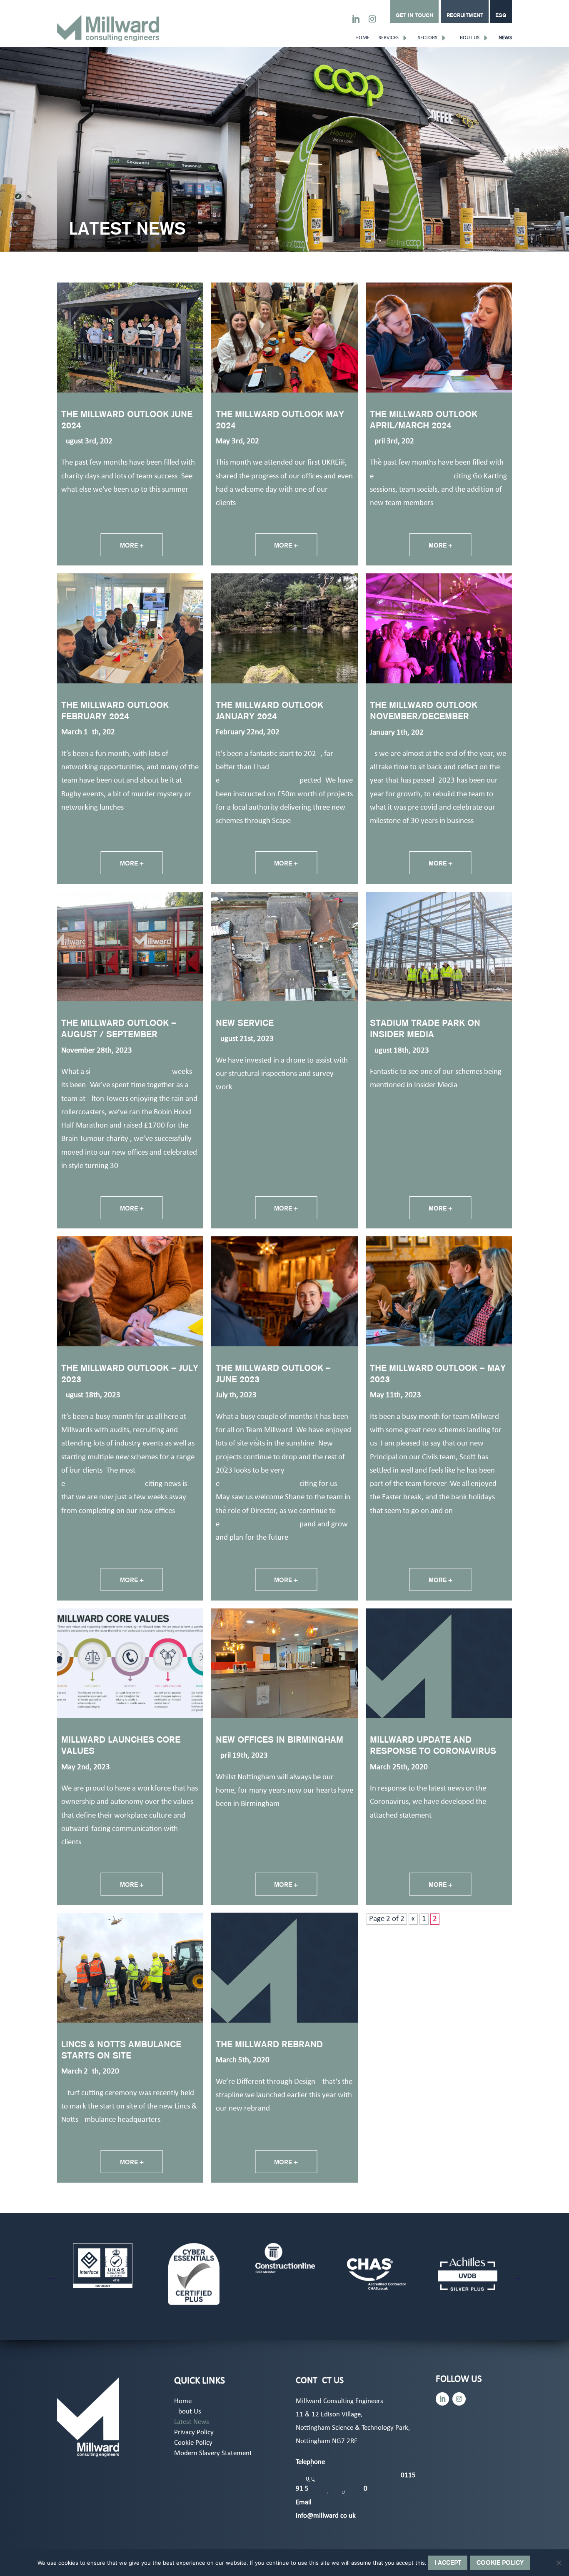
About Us (468, 38)
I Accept (448, 2562)
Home (362, 38)
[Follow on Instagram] (372, 19)
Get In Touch (414, 15)
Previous (52, 2277)
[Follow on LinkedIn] (356, 19)
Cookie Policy (193, 2443)
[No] (559, 2563)
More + (132, 545)
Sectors (428, 38)
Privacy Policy (194, 2433)
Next (517, 2277)
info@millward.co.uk (326, 2516)
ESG (501, 15)
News (505, 38)
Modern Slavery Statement (213, 2454)
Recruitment (465, 15)
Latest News (192, 2422)
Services (389, 38)
